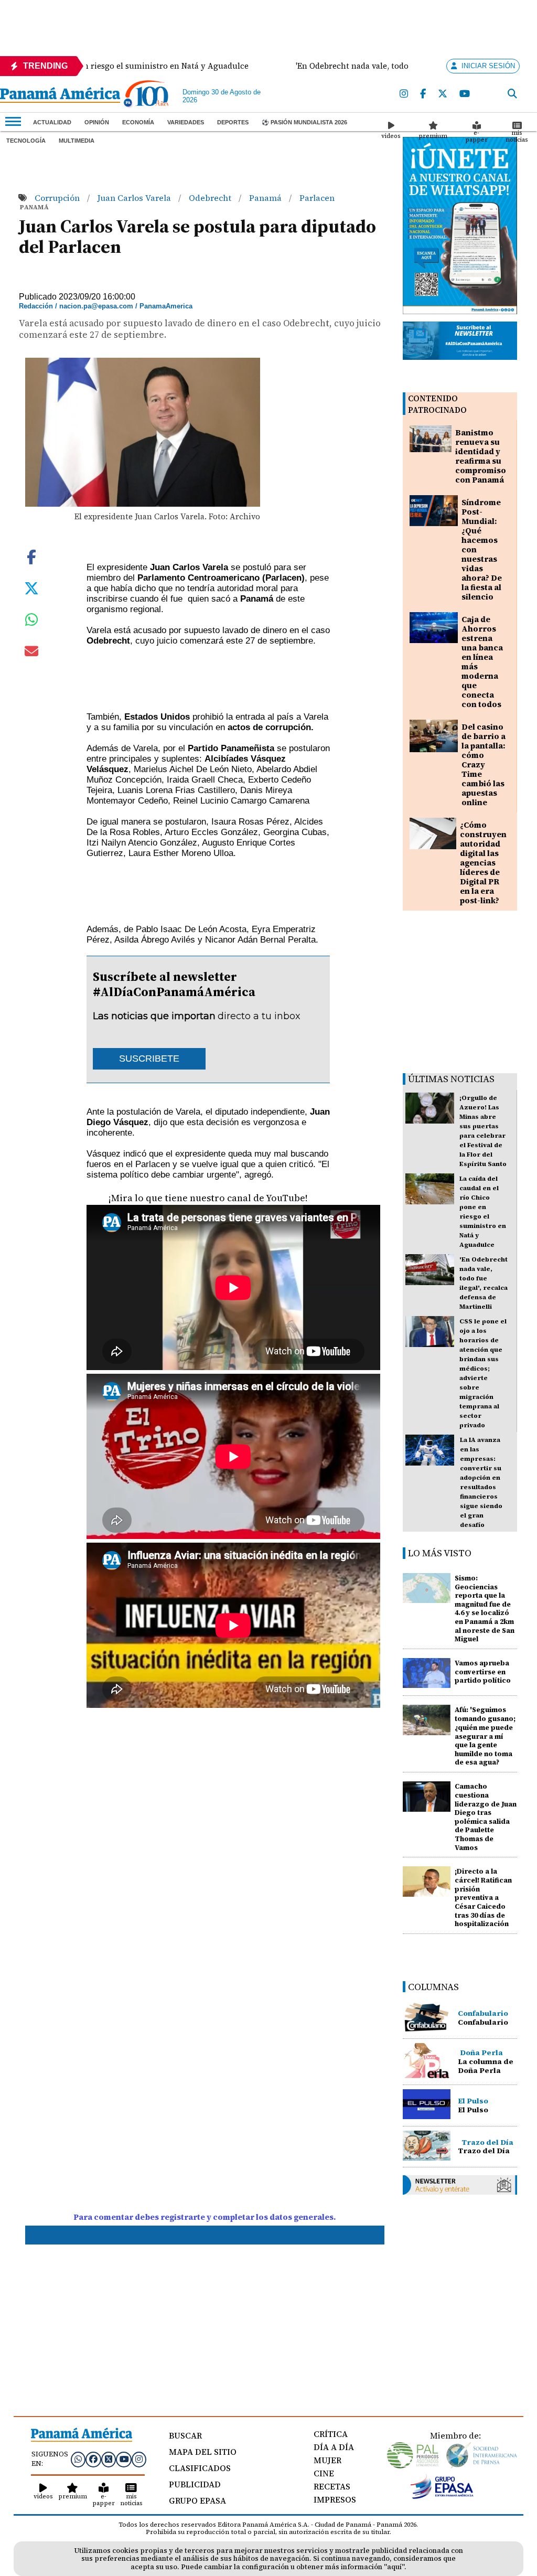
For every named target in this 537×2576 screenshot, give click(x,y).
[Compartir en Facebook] (31, 556)
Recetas (332, 2486)
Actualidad (52, 122)
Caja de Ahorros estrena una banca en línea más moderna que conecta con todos (482, 662)
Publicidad (195, 2484)
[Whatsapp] (78, 2459)
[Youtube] (465, 94)
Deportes (233, 122)
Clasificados (200, 2468)
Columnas (433, 1987)
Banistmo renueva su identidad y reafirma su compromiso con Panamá (481, 456)
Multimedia (77, 141)
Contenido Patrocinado (437, 404)
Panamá (266, 198)
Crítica (331, 2434)
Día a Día (334, 2447)
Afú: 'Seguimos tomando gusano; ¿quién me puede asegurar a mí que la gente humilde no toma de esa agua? (485, 1736)
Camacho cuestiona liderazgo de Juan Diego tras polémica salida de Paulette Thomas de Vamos (486, 1817)
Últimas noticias (451, 1079)
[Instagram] (404, 94)
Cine (324, 2473)
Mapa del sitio (203, 2452)
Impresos (335, 2499)
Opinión (97, 122)
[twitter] (443, 94)
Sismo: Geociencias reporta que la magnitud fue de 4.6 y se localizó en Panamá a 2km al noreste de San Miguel (485, 1609)
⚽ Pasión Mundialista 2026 (304, 122)
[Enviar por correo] (31, 653)
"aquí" (394, 2567)
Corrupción (58, 198)
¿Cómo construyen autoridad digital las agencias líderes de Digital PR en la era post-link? (483, 863)
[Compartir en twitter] (31, 587)
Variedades (186, 122)
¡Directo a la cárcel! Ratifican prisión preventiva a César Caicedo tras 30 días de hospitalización (483, 1898)
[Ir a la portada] (60, 96)
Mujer (327, 2460)
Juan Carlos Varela (135, 198)
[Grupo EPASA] (442, 2496)
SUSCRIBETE (149, 1059)
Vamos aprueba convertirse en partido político (483, 1672)
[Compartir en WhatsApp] (32, 622)
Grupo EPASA (197, 2500)
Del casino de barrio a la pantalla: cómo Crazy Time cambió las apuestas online (484, 765)
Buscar (185, 2435)
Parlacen (317, 198)
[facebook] (423, 94)
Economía (138, 122)
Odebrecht (211, 198)
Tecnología (26, 141)
